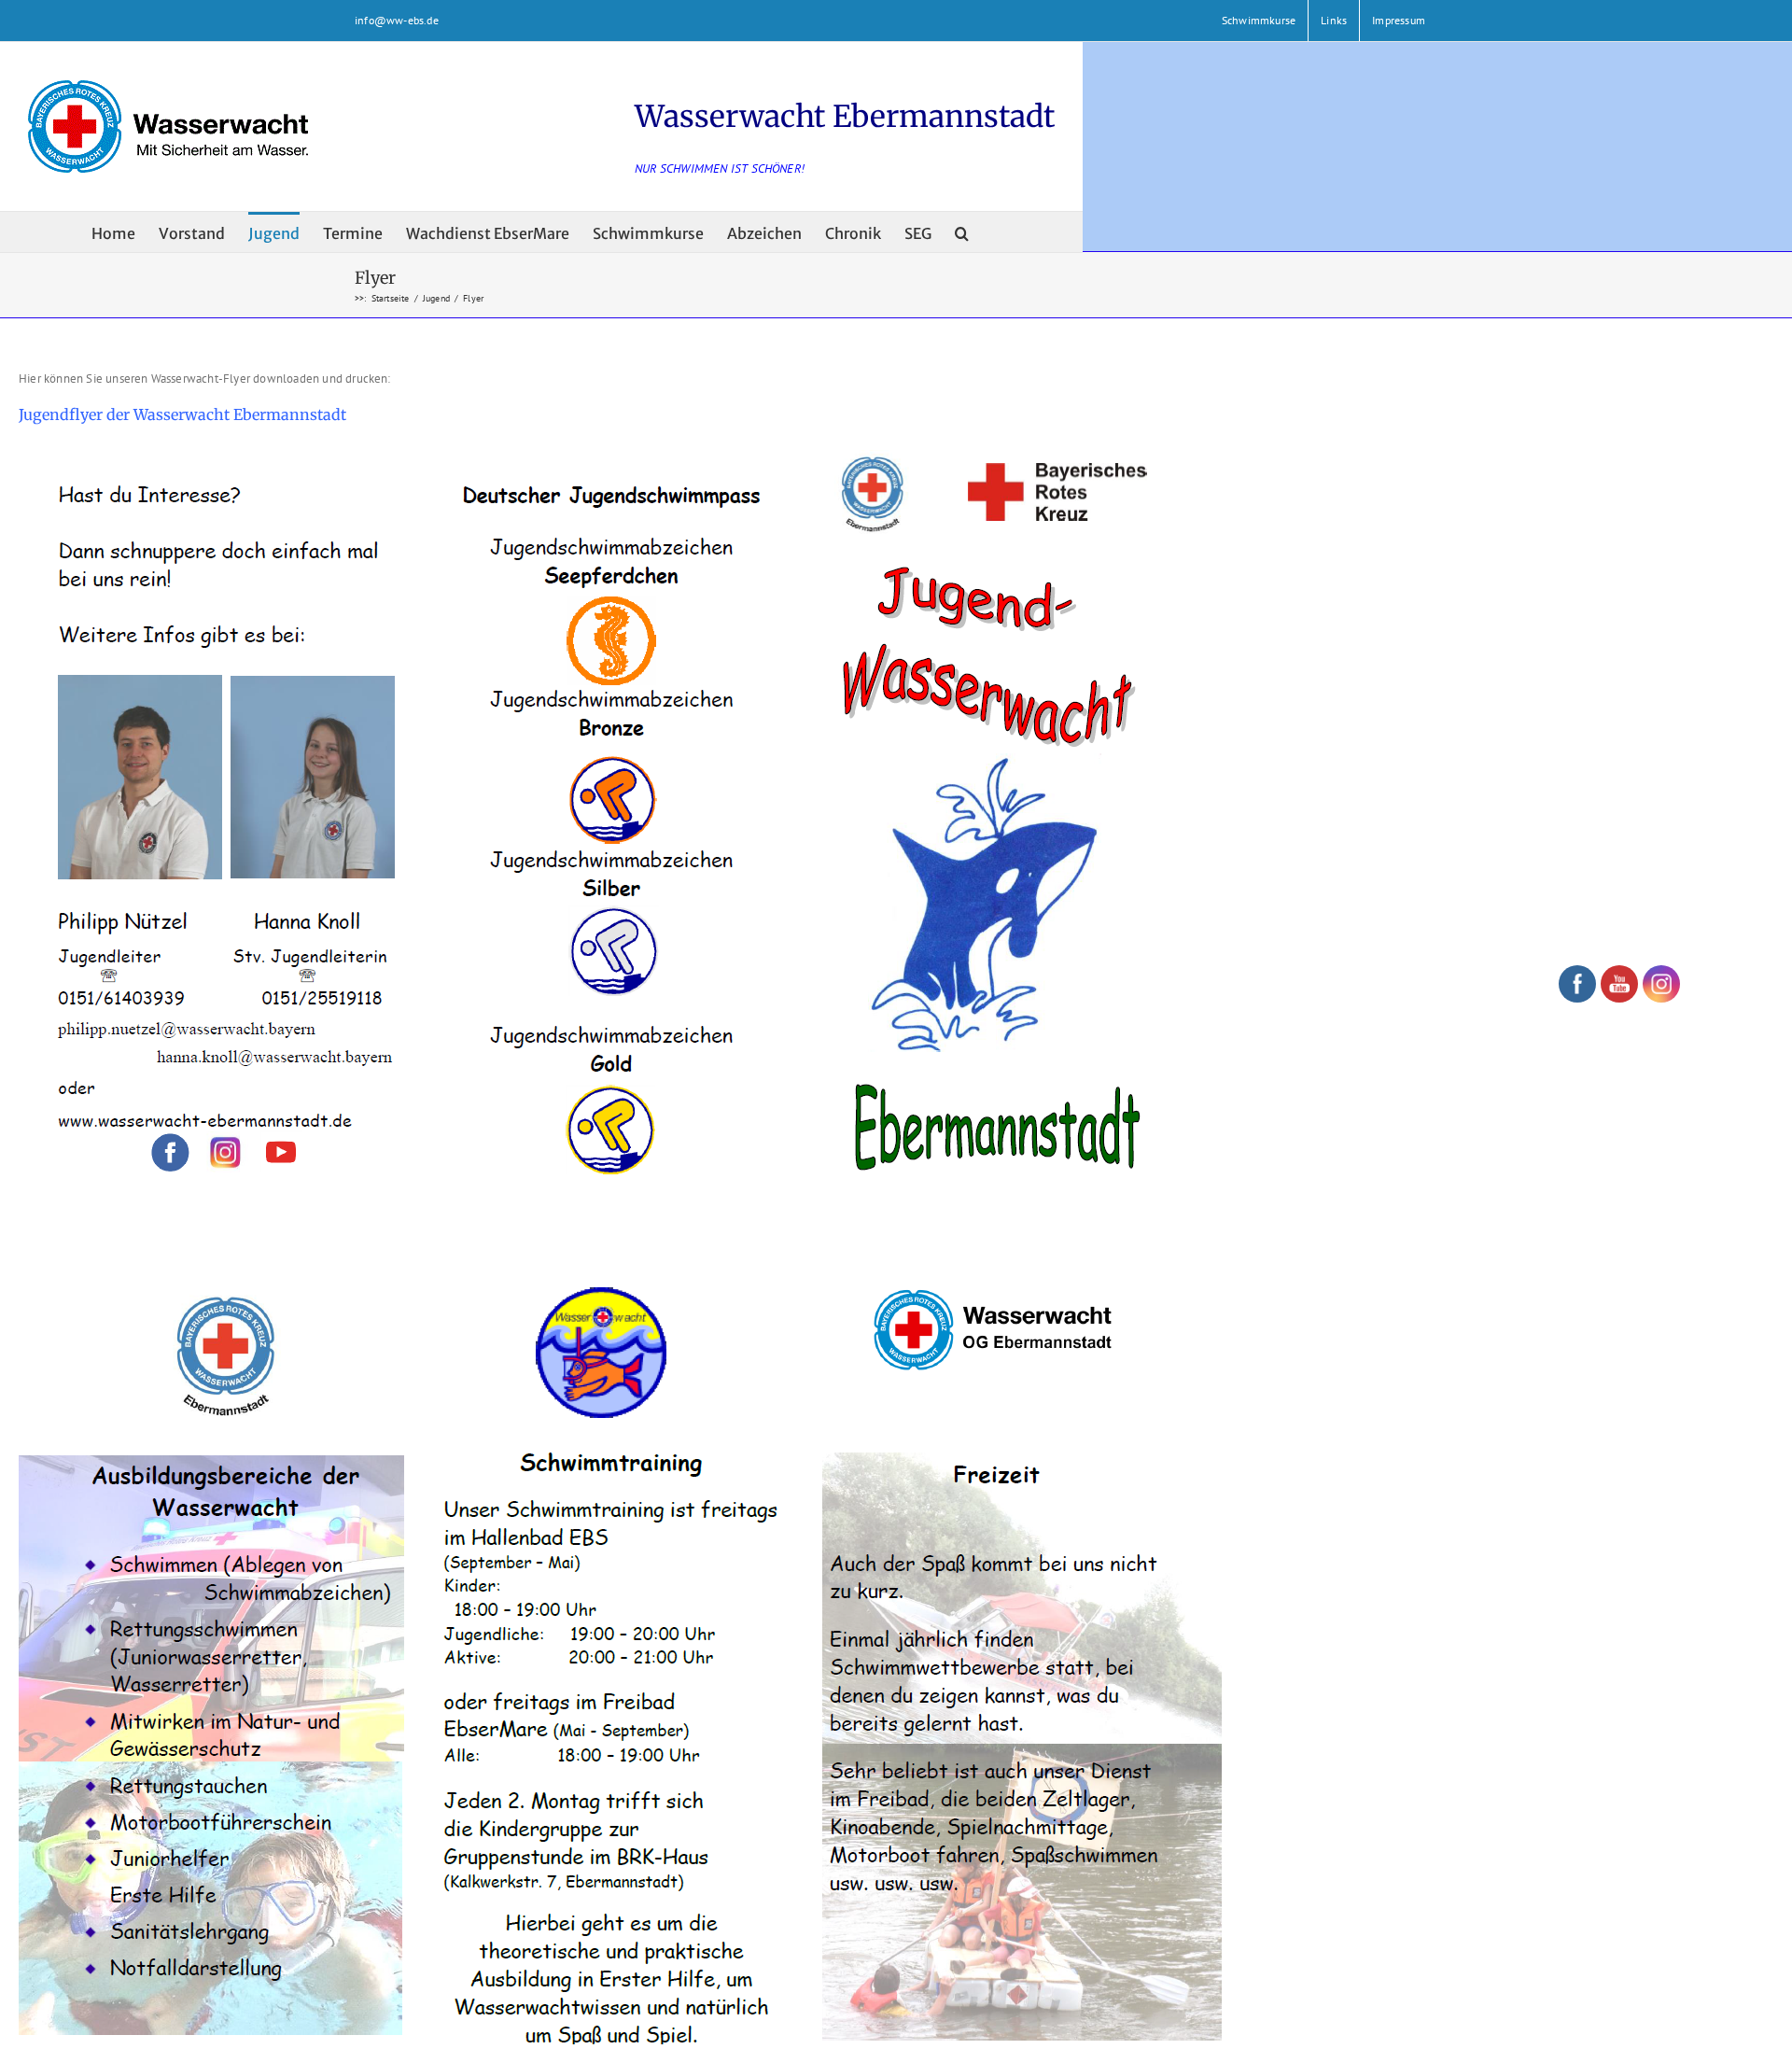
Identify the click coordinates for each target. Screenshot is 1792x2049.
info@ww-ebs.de (397, 20)
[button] (962, 232)
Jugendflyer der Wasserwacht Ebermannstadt (182, 414)
